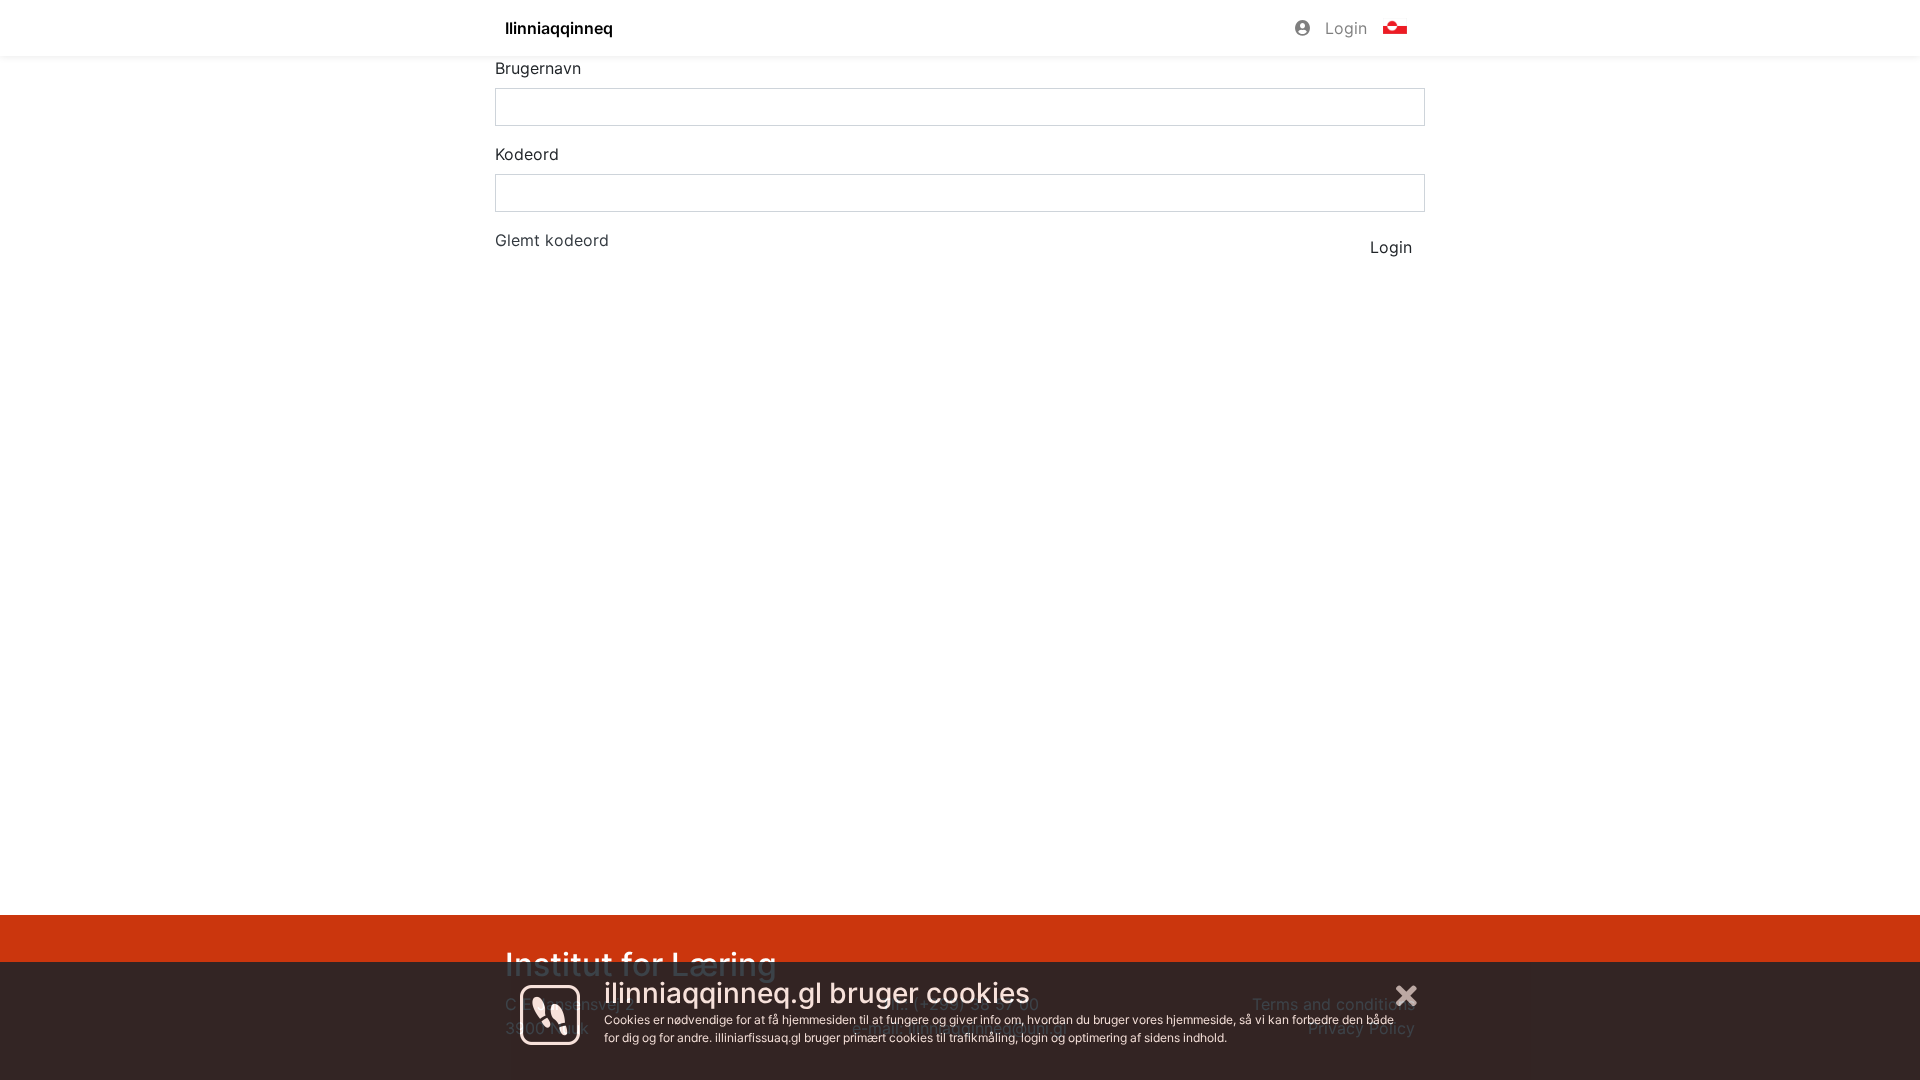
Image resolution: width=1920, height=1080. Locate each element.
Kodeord (527, 154)
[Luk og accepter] (1406, 996)
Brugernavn (538, 68)
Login (1343, 28)
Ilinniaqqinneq (559, 28)
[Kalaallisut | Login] (1395, 28)
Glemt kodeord (552, 240)
